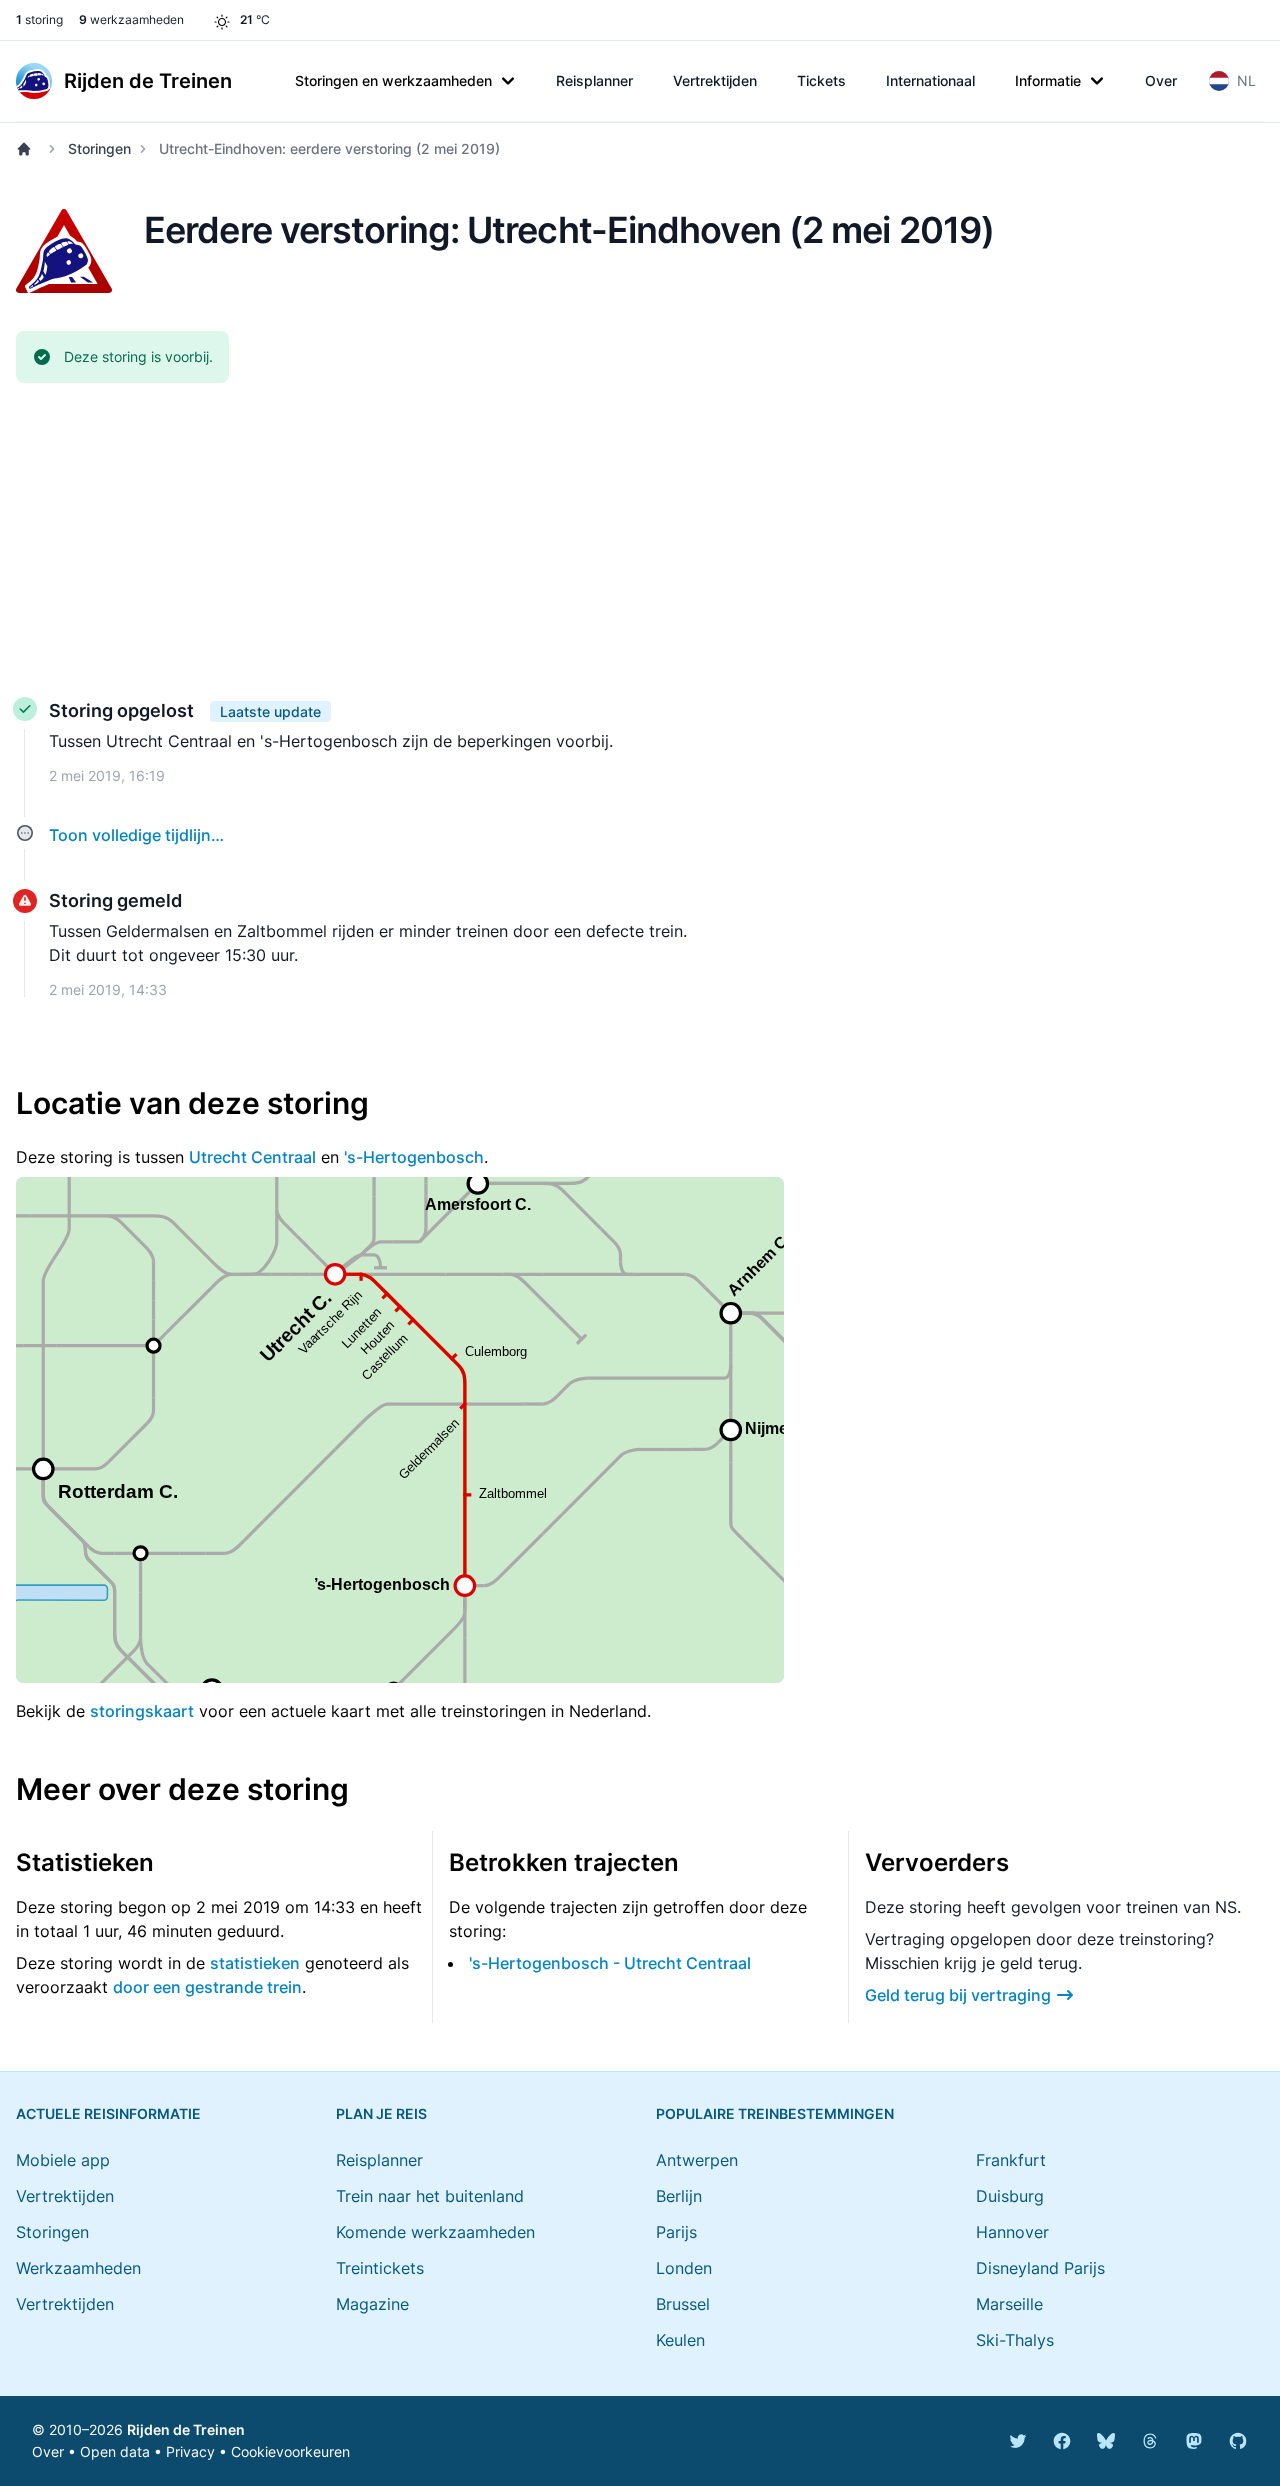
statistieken (255, 1963)
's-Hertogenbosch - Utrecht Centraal (610, 1963)
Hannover (1012, 2232)
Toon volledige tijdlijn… (136, 835)
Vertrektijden (715, 80)
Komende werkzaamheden (435, 2232)
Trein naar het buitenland (430, 2196)
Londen (684, 2268)
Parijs (676, 2232)
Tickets (821, 80)
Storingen (99, 148)
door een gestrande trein (207, 1987)
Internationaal (930, 80)
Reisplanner (594, 80)
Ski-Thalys (1015, 2340)
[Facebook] (1062, 2441)
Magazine (372, 2304)
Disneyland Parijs (1040, 2268)
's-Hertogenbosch (414, 1157)
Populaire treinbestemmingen (775, 2113)
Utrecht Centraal (252, 1157)
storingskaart (142, 1711)
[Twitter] (1018, 2441)
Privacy (190, 2451)
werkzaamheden (131, 19)
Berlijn (679, 2196)
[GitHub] (1238, 2441)
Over (1161, 80)
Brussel (683, 2304)
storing (39, 19)
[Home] (28, 149)
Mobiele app (63, 2160)
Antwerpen (697, 2160)
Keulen (680, 2340)
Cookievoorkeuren (290, 2451)
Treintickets (380, 2268)
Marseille (1009, 2304)
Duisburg (1010, 2196)
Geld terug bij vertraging (958, 1995)
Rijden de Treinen (186, 2429)
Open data (115, 2451)
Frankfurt (1011, 2160)
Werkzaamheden (78, 2268)
